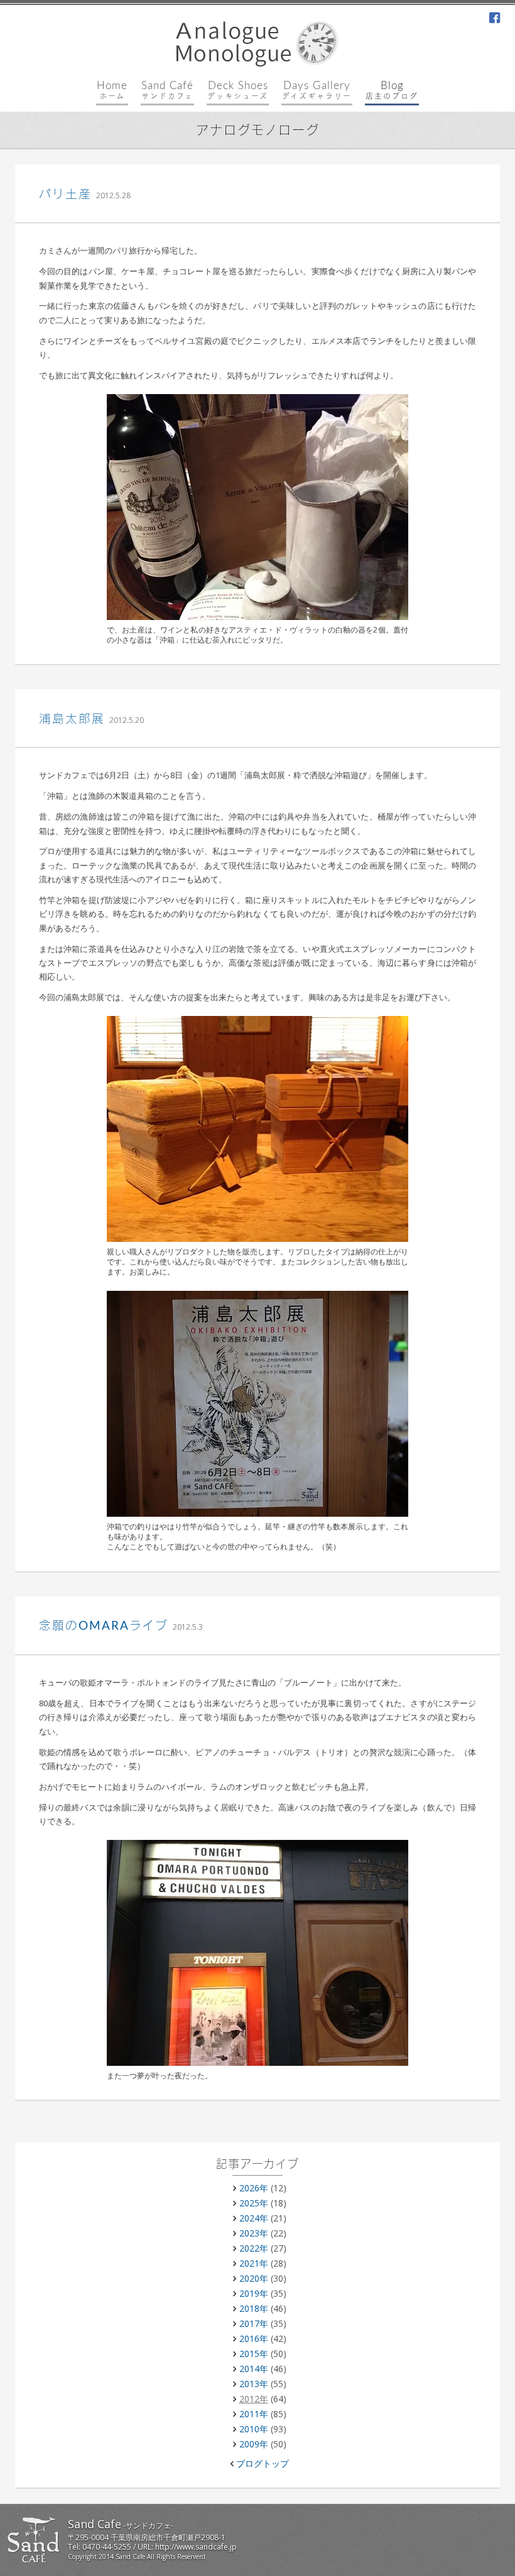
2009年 (254, 2444)
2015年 (254, 2354)
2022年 (254, 2248)
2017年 (254, 2323)
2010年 (254, 2429)
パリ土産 (65, 195)
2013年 (254, 2384)
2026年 (254, 2188)
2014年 (254, 2369)
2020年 (254, 2278)
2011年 (254, 2414)
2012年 (254, 2399)
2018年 (254, 2308)
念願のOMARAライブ (104, 1626)
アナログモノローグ (258, 131)
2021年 (254, 2263)
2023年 (254, 2233)
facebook (495, 19)
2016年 (254, 2338)
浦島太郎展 (72, 719)
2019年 (254, 2293)
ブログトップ (263, 2463)
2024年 (254, 2218)
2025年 (254, 2203)
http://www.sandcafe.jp (196, 2547)
